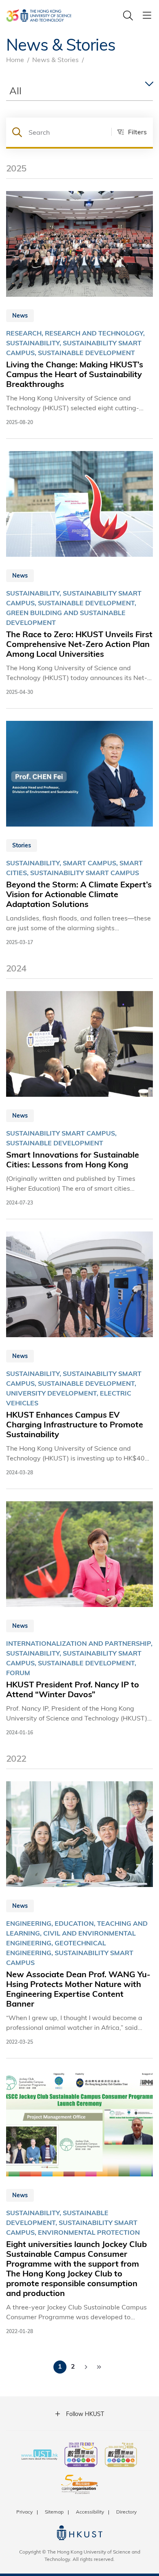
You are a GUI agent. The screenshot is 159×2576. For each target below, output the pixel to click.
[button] (129, 132)
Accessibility (90, 2512)
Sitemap (54, 2512)
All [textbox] (15, 90)
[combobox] (79, 91)
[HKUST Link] (39, 16)
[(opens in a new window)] (81, 2456)
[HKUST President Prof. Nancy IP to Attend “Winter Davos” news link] (79, 1619)
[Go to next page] (86, 2367)
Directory (126, 2512)
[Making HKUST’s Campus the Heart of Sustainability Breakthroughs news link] (79, 309)
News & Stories (55, 59)
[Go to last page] (99, 2367)
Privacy (24, 2512)
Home (15, 59)
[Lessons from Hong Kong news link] (79, 1099)
